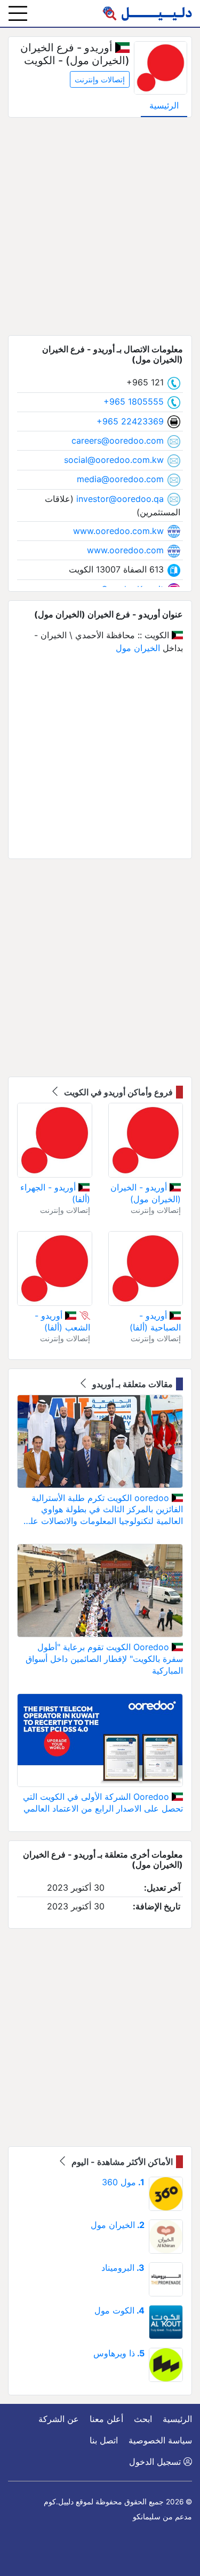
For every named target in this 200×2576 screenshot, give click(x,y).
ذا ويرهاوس (119, 2353)
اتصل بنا (104, 2440)
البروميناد (123, 2268)
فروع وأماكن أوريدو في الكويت (117, 1092)
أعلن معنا (106, 2419)
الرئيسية (164, 105)
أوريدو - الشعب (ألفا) (62, 1321)
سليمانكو (147, 2517)
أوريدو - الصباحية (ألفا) (155, 1321)
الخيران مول (138, 648)
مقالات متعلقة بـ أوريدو (131, 1384)
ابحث (143, 2419)
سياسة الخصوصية (160, 2440)
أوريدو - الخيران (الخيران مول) (146, 1193)
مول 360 (123, 2182)
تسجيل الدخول (156, 2462)
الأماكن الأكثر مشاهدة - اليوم (121, 2162)
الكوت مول (119, 2310)
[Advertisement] (100, 226)
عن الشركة (59, 2419)
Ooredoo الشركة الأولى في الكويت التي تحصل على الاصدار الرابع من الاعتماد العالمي (103, 1803)
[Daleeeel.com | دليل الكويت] (147, 13)
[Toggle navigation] (18, 13)
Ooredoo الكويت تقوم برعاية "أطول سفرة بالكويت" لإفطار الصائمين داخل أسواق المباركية (104, 1658)
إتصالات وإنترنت (100, 79)
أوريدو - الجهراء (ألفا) (55, 1193)
